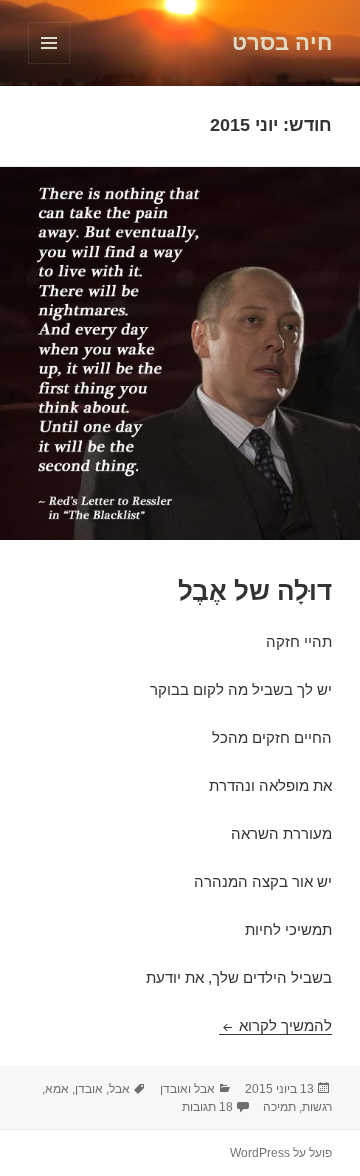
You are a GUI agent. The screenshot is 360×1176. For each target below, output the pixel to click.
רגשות (317, 1107)
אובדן (89, 1089)
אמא (57, 1089)
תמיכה (279, 1107)
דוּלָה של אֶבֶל (255, 591)
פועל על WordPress (281, 1153)
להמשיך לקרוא (275, 1025)
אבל (119, 1089)
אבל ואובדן (187, 1089)
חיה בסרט (282, 42)
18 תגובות (207, 1107)
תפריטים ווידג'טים (48, 63)
